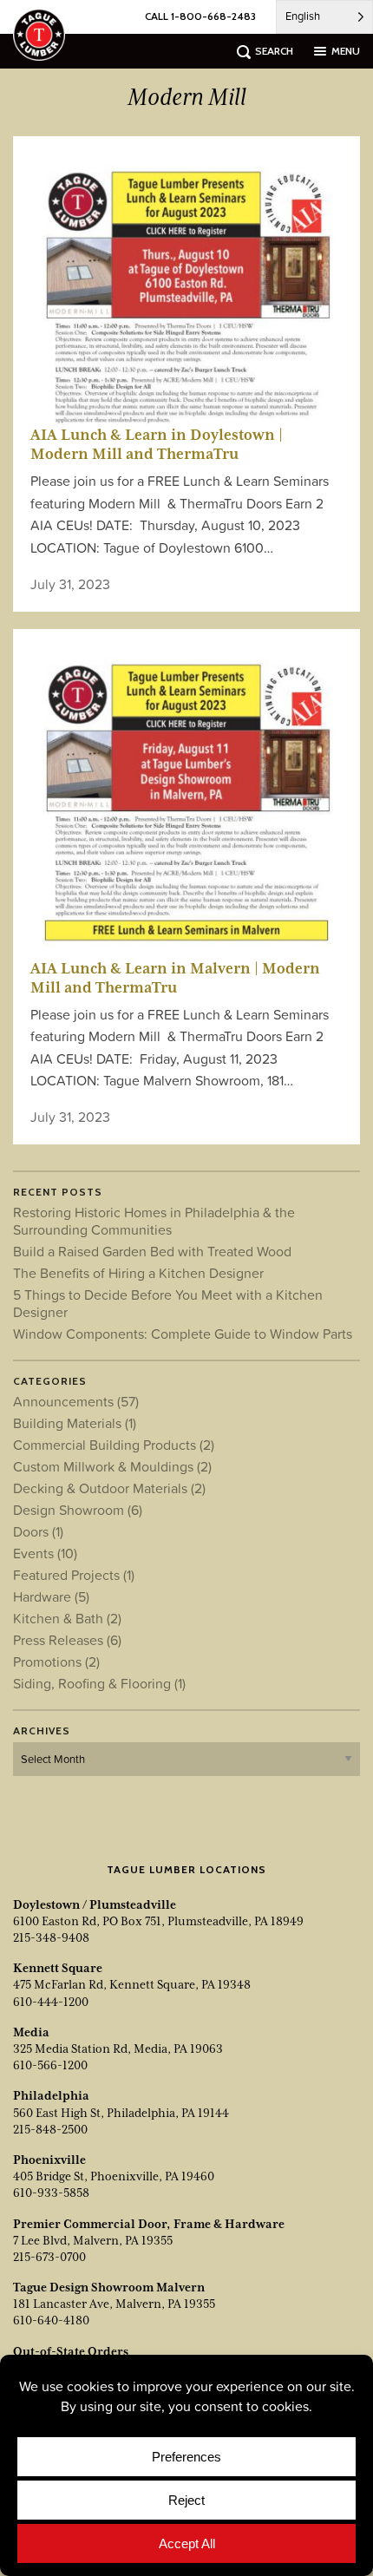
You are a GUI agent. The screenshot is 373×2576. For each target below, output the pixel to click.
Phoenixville (49, 2160)
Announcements (76, 1401)
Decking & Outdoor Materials (109, 1488)
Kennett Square (58, 1968)
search (274, 51)
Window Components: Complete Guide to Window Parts (183, 1334)
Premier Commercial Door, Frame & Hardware (149, 2224)
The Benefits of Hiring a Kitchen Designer (138, 1273)
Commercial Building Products (114, 1445)
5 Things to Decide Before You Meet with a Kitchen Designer (168, 1303)
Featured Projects (74, 1575)
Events (45, 1553)
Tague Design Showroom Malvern (109, 2287)
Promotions (56, 1662)
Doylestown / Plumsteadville (95, 1904)
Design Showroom (78, 1510)
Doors (38, 1531)
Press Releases (67, 1640)
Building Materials (75, 1423)
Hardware (51, 1596)
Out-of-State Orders (71, 2351)
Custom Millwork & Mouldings (112, 1466)
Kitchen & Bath (67, 1618)
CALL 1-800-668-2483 (200, 16)
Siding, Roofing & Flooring (99, 1683)
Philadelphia (51, 2095)
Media (31, 2032)
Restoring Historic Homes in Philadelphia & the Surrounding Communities (154, 1221)
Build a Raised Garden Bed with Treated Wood (152, 1251)
